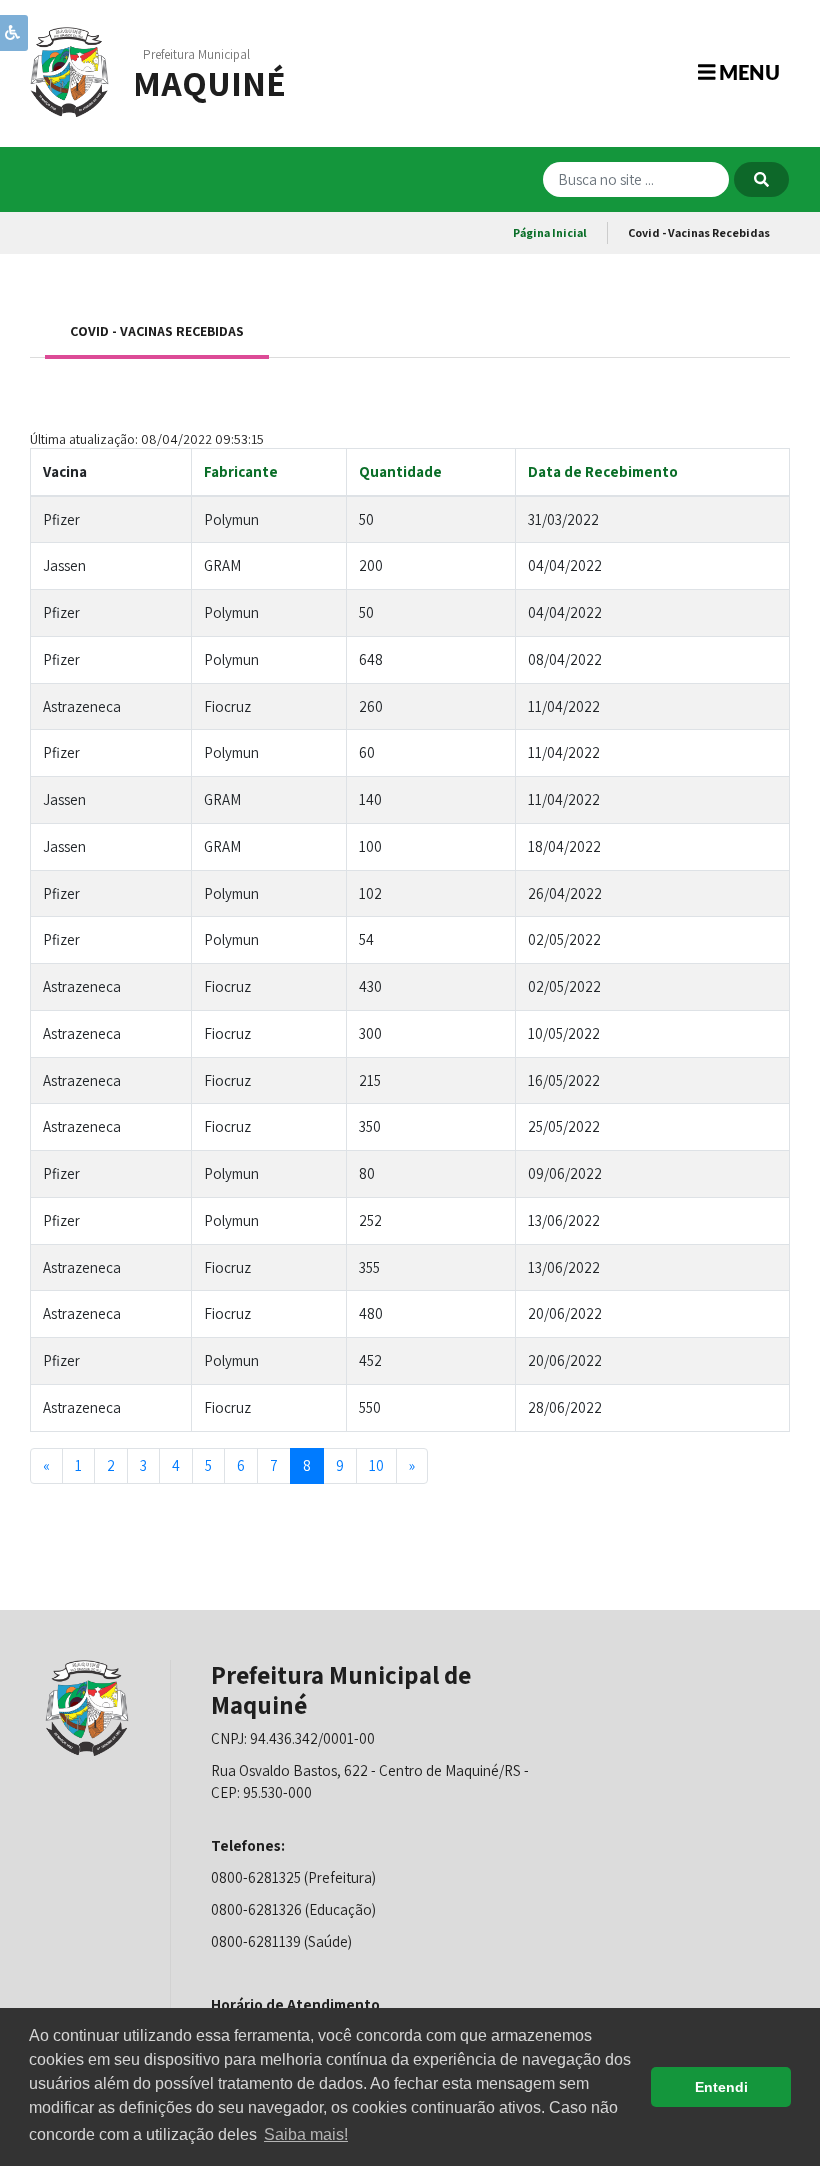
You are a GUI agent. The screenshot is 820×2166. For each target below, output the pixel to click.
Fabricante (241, 471)
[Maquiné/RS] (70, 70)
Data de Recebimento (603, 471)
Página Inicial (550, 232)
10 (376, 1465)
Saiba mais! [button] (306, 2134)
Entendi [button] (721, 2087)
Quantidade (400, 471)
